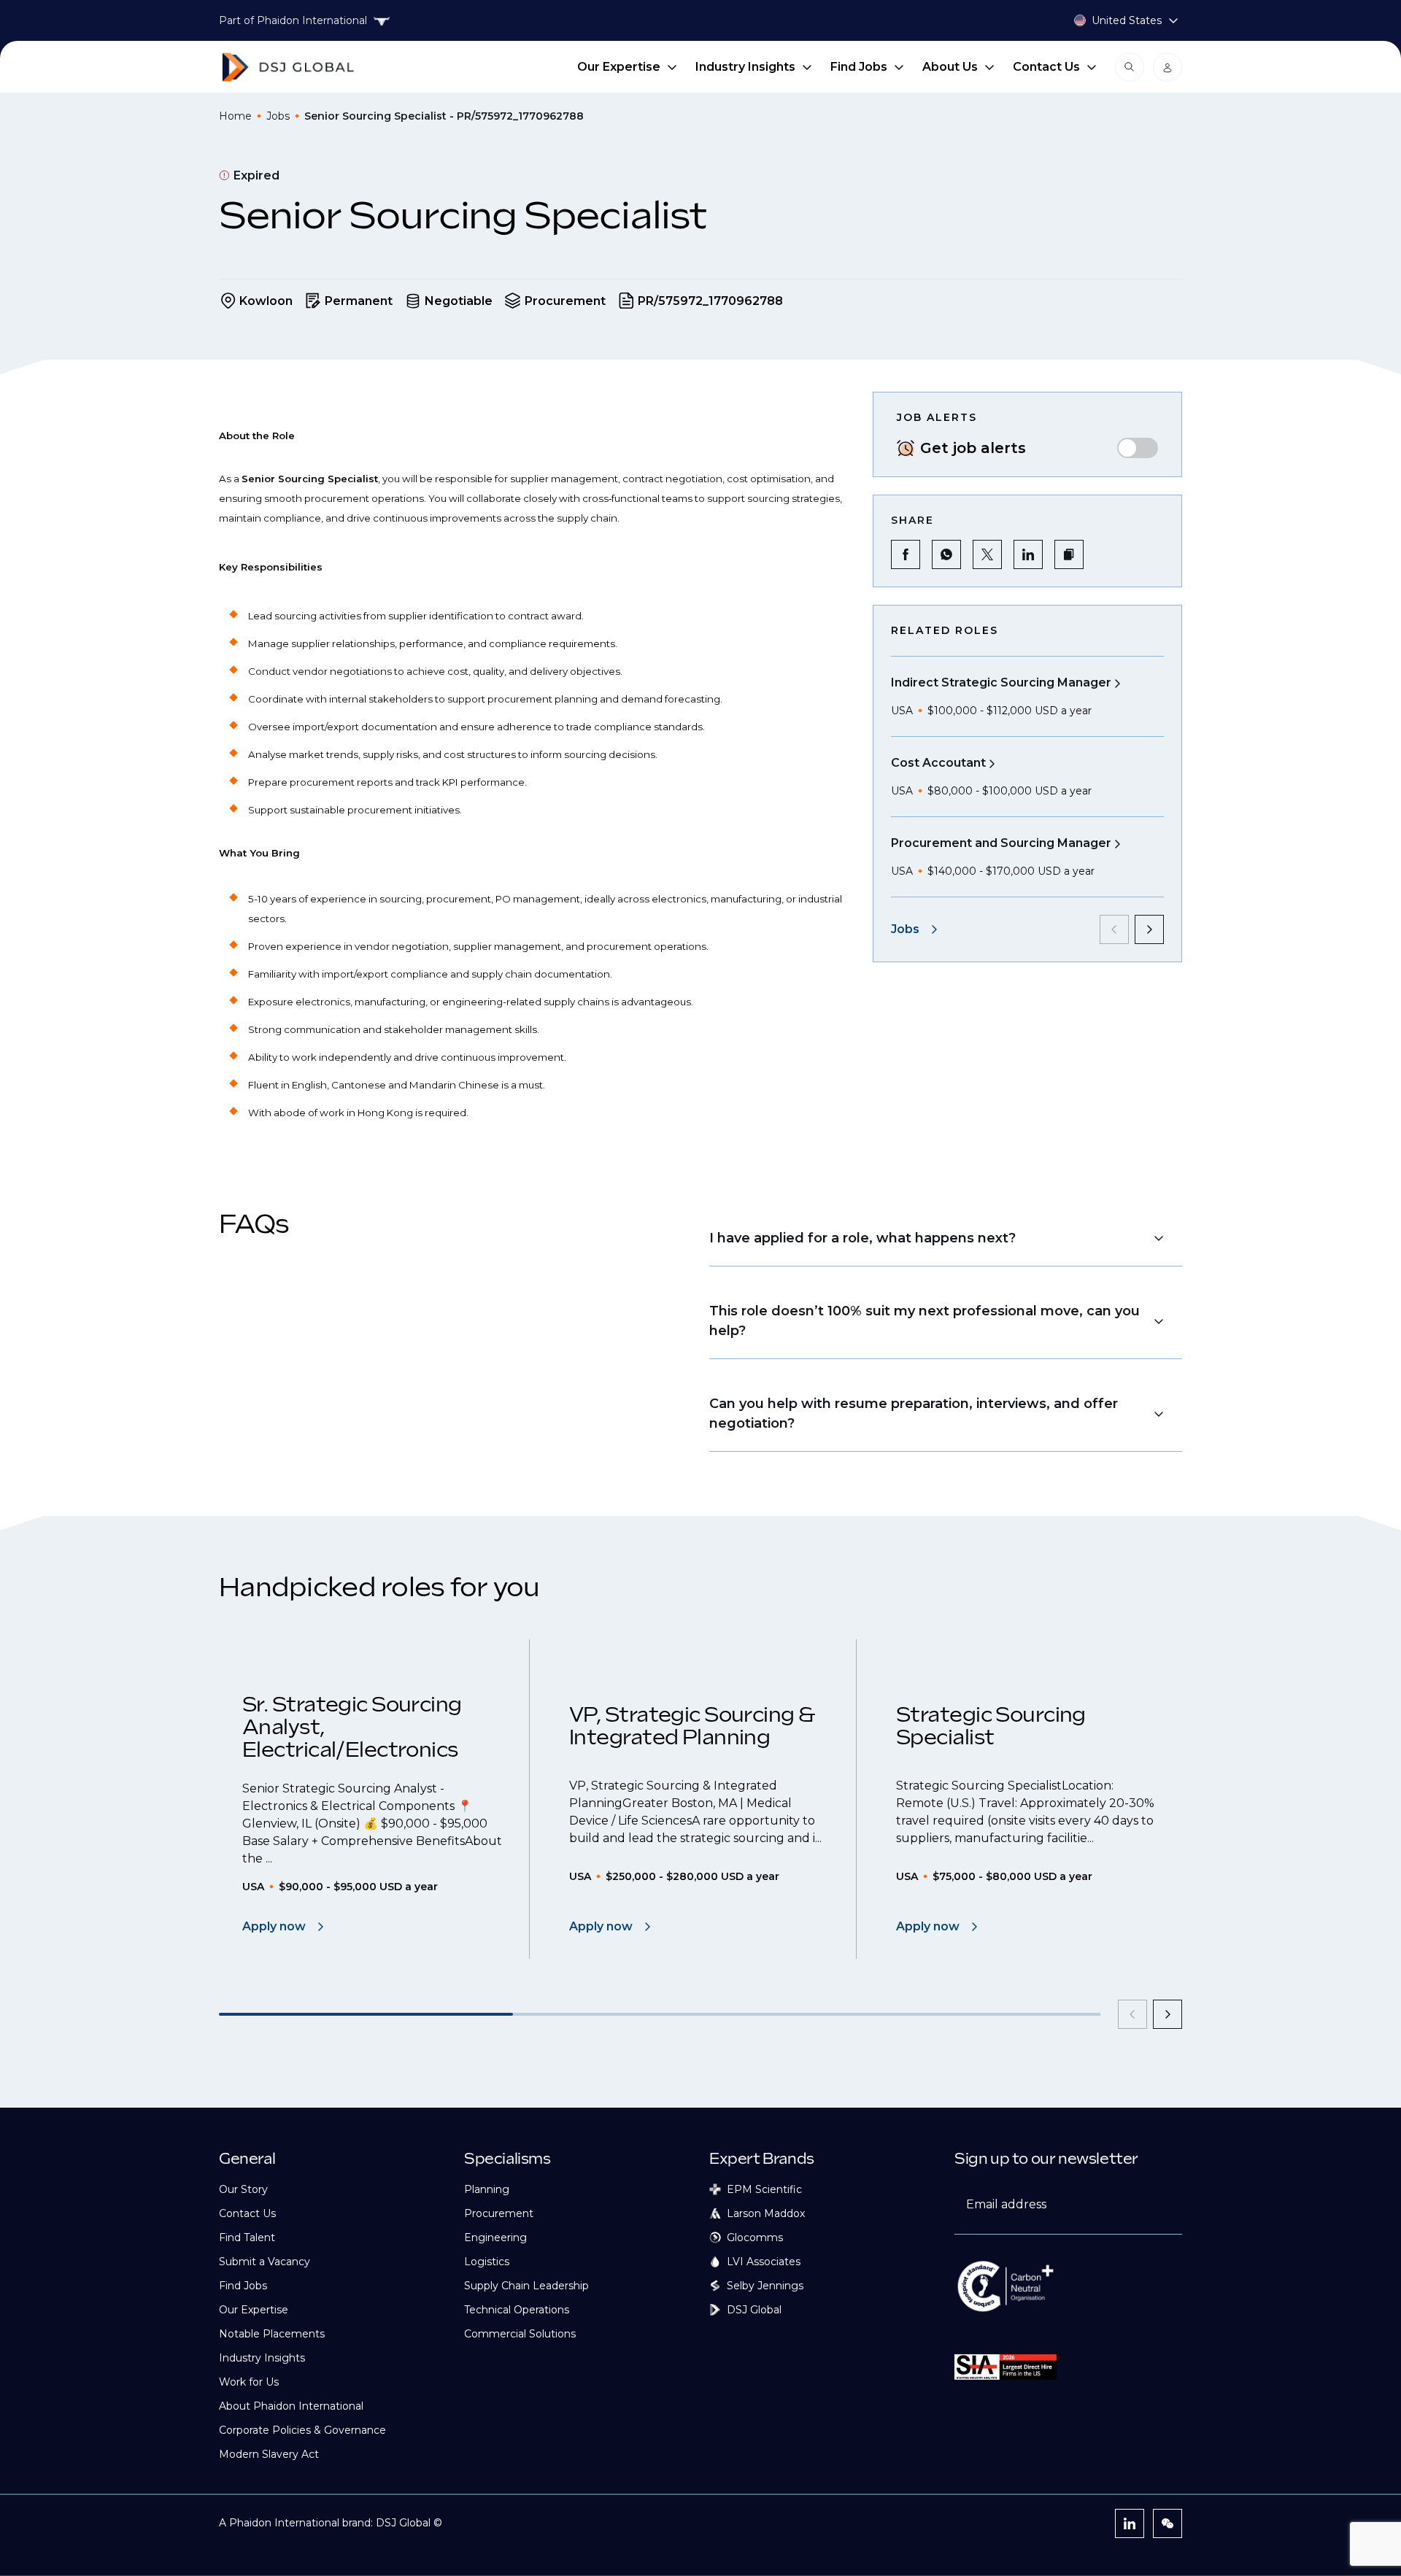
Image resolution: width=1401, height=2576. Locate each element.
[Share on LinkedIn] (1028, 554)
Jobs (278, 116)
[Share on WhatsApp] (946, 554)
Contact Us (1046, 67)
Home (235, 116)
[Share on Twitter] (987, 554)
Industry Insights (745, 67)
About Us (950, 67)
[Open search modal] (1130, 67)
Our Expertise (619, 67)
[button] (1069, 554)
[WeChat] (1167, 2523)
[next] (1149, 929)
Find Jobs (859, 67)
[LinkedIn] (1130, 2523)
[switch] (1138, 448)
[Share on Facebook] (906, 554)
